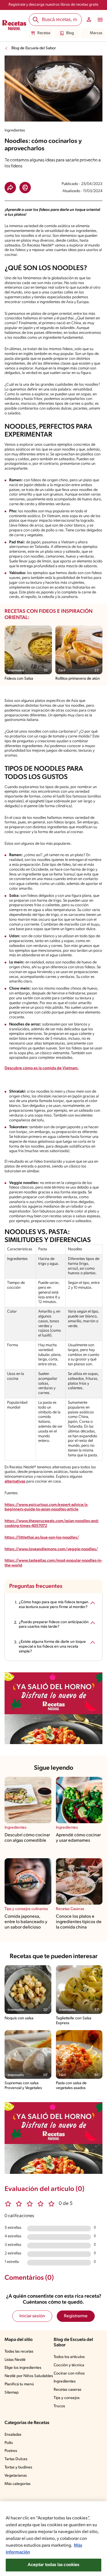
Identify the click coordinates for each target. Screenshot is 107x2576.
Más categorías (18, 2484)
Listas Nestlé (15, 2360)
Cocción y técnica (69, 2365)
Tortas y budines (18, 2467)
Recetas (44, 33)
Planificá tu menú (19, 2384)
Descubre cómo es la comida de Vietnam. (42, 1068)
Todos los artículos (69, 2357)
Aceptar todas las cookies (54, 2565)
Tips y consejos (67, 2398)
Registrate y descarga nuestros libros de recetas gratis (53, 5)
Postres (11, 2451)
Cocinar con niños (69, 2374)
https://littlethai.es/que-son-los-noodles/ (42, 1538)
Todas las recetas (19, 2352)
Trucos (59, 2406)
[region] (53, 2539)
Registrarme (76, 2316)
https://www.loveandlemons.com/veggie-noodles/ (51, 1549)
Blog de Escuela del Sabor (34, 48)
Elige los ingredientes (23, 2368)
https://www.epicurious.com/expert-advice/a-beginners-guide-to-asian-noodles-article (46, 1507)
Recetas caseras (67, 2390)
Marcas (96, 33)
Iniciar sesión (32, 2316)
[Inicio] (14, 26)
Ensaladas (13, 2435)
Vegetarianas (16, 2476)
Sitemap (12, 2393)
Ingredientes (65, 2381)
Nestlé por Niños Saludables (29, 2376)
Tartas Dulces (16, 2459)
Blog (70, 33)
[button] (10, 188)
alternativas (15, 1482)
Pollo (9, 2443)
